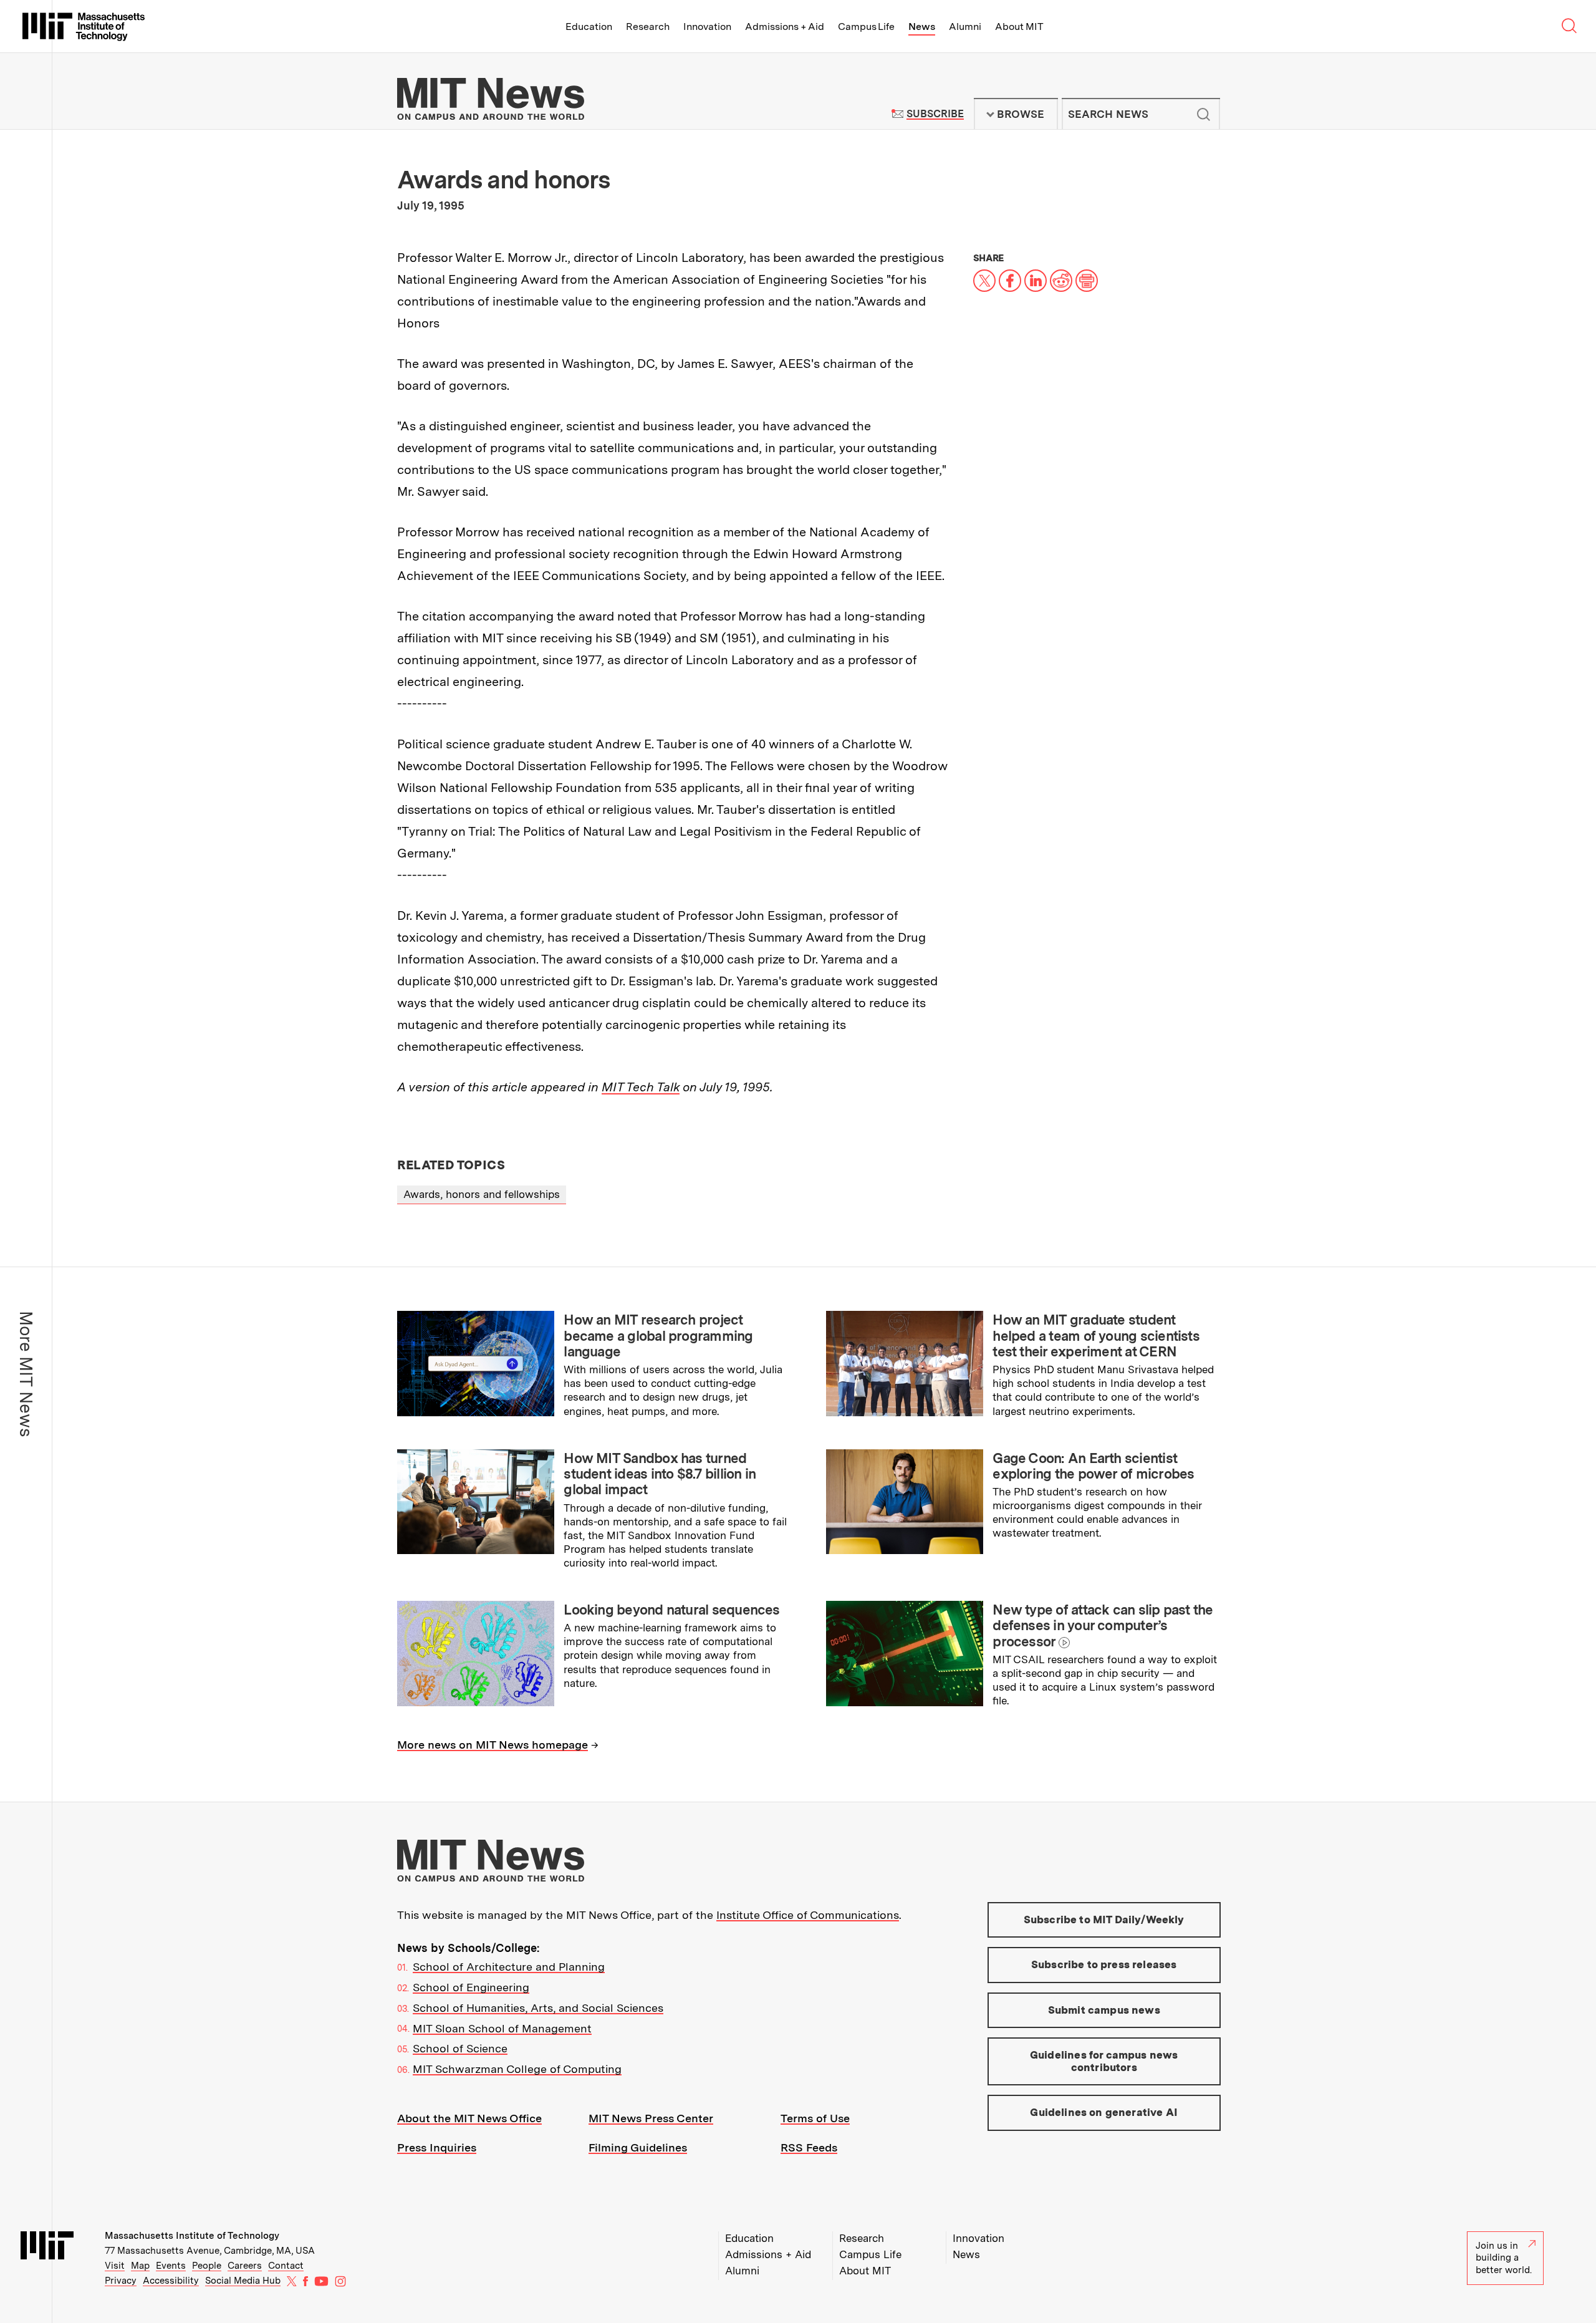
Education (589, 27)
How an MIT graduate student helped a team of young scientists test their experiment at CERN (1096, 1335)
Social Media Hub (243, 2281)
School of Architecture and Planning (509, 1967)
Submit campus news (1104, 2010)
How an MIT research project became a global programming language (658, 1335)
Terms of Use (815, 2118)
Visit (115, 2266)
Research (648, 27)
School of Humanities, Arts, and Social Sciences (538, 2008)
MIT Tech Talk (641, 1087)
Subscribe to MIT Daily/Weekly (1104, 1920)
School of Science (460, 2048)
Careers (245, 2266)
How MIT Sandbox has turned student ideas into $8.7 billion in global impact (660, 1474)
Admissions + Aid (785, 27)
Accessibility (171, 2281)
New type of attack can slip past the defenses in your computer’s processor (1103, 1625)
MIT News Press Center (651, 2118)
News (922, 27)
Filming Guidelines (638, 2147)
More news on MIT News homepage (493, 1745)
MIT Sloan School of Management (502, 2028)
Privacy (121, 2281)
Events (171, 2266)
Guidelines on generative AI (1104, 2112)
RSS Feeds (809, 2147)
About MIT (1019, 27)
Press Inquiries (437, 2147)
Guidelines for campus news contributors (1104, 2061)
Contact (286, 2266)
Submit (1204, 114)
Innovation (707, 27)
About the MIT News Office (469, 2118)
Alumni (965, 27)
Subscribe (935, 114)
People (207, 2266)
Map (140, 2266)
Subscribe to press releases (1104, 1964)
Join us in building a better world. (1504, 2258)
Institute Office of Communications (808, 1915)
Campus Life (866, 27)
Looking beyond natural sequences (671, 1610)
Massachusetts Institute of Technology (192, 2236)
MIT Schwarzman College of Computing (517, 2069)
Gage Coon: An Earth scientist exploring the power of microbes (1093, 1466)
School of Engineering (471, 1987)
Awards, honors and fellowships (482, 1194)
